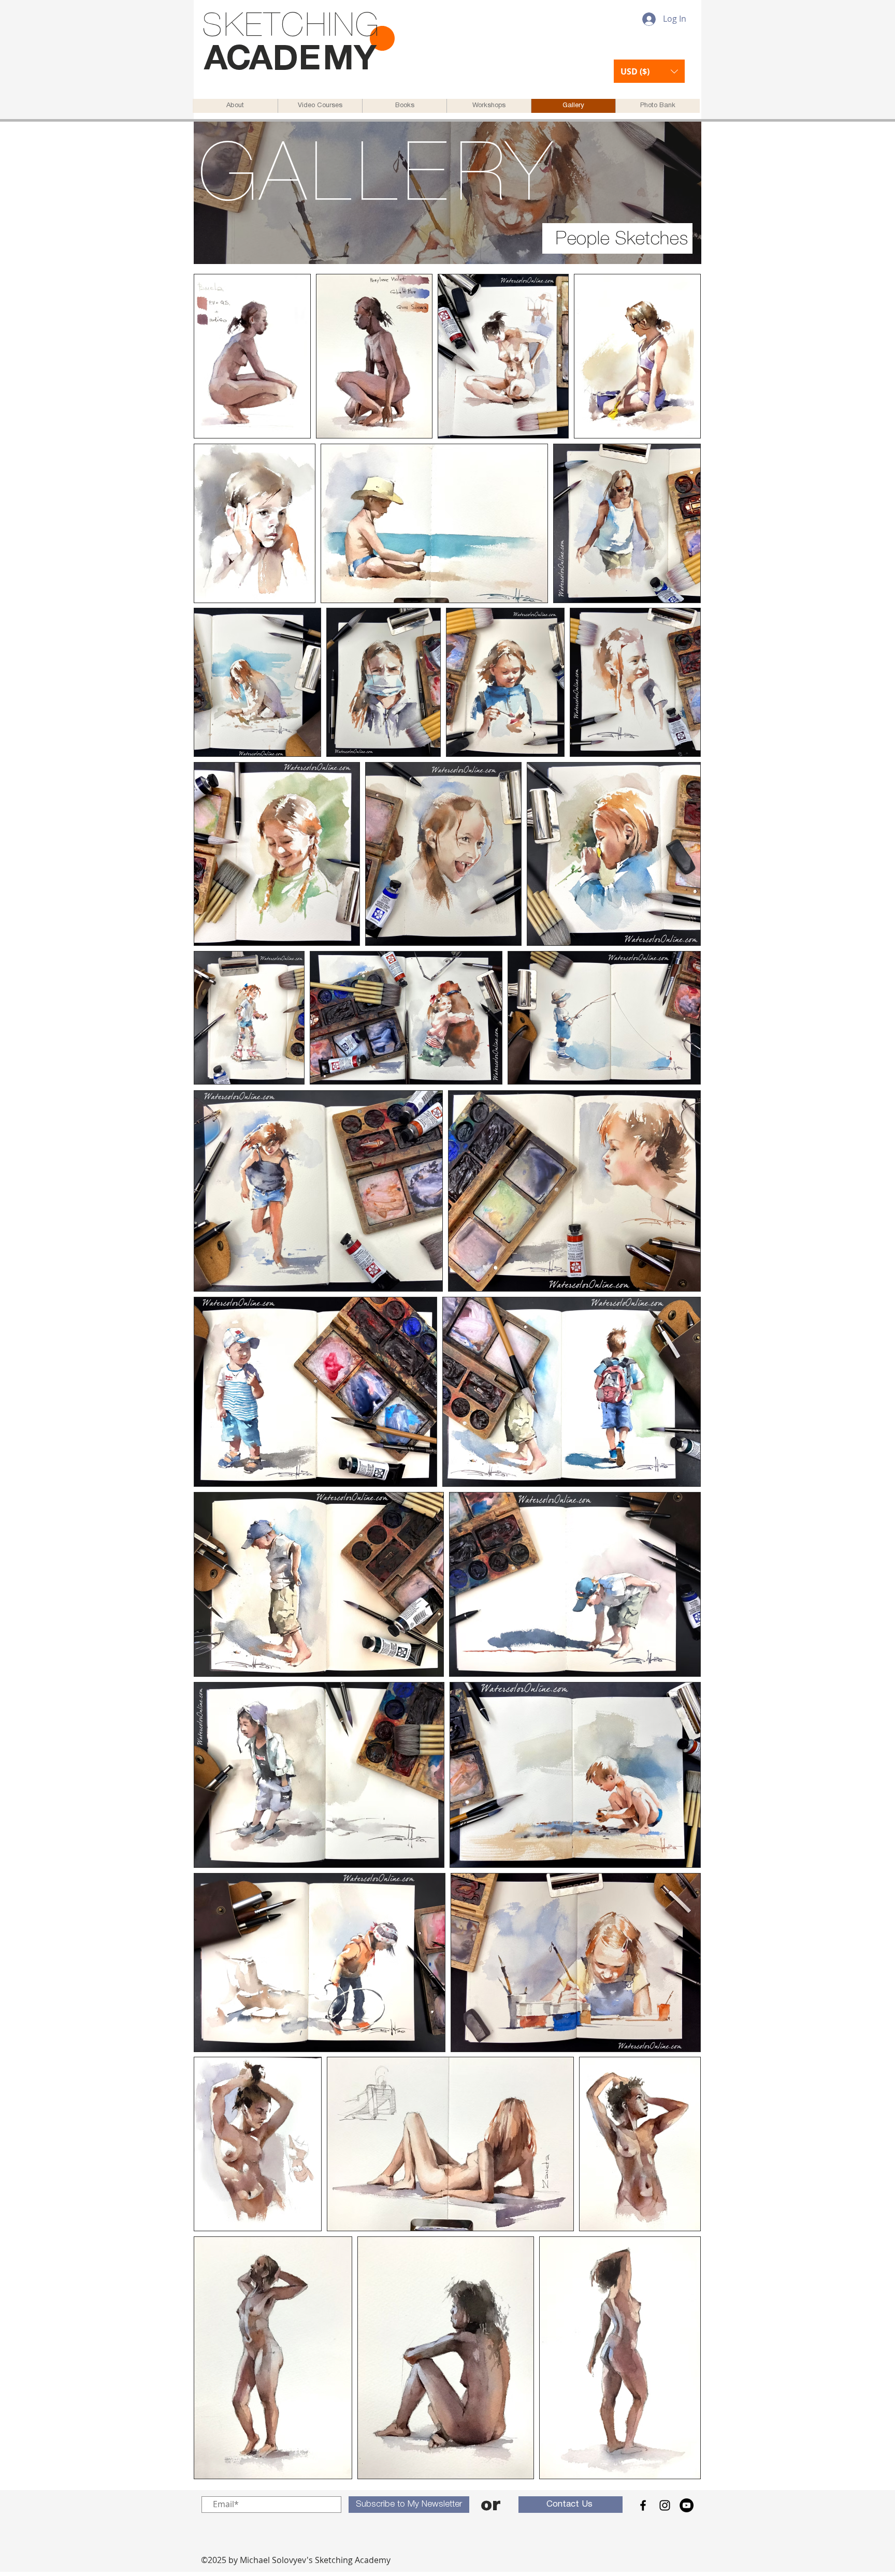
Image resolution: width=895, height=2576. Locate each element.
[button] (649, 71)
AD (274, 61)
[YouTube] (687, 2505)
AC (227, 61)
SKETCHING (291, 27)
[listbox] (649, 71)
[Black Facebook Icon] (643, 2505)
